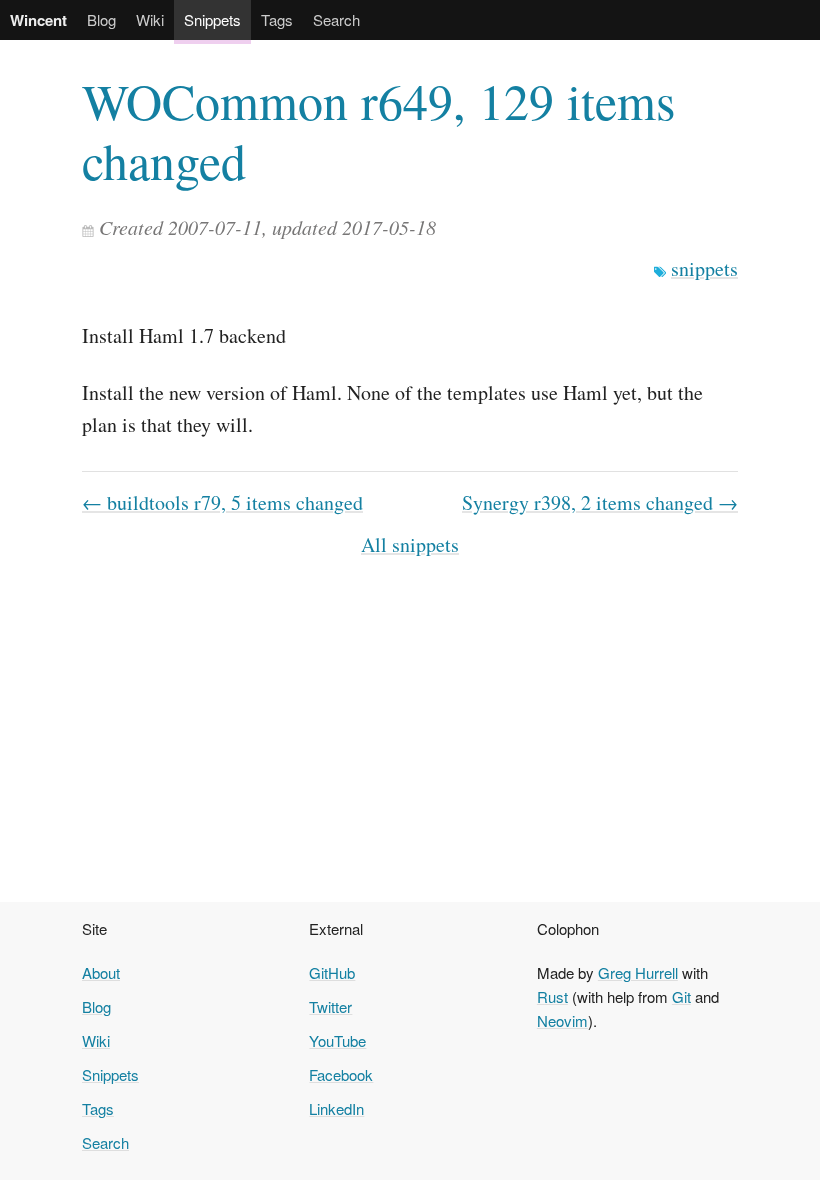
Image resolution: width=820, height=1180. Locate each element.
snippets (704, 268)
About (101, 972)
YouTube (337, 1040)
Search (336, 19)
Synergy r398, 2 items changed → (600, 502)
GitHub (332, 972)
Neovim (562, 1020)
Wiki (150, 19)
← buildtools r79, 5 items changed (222, 502)
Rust (552, 996)
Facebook (341, 1074)
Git (681, 996)
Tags (277, 19)
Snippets (212, 19)
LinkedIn (336, 1108)
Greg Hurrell (638, 972)
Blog (101, 19)
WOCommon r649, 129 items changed (378, 130)
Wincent (38, 20)
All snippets (410, 544)
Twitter (330, 1006)
